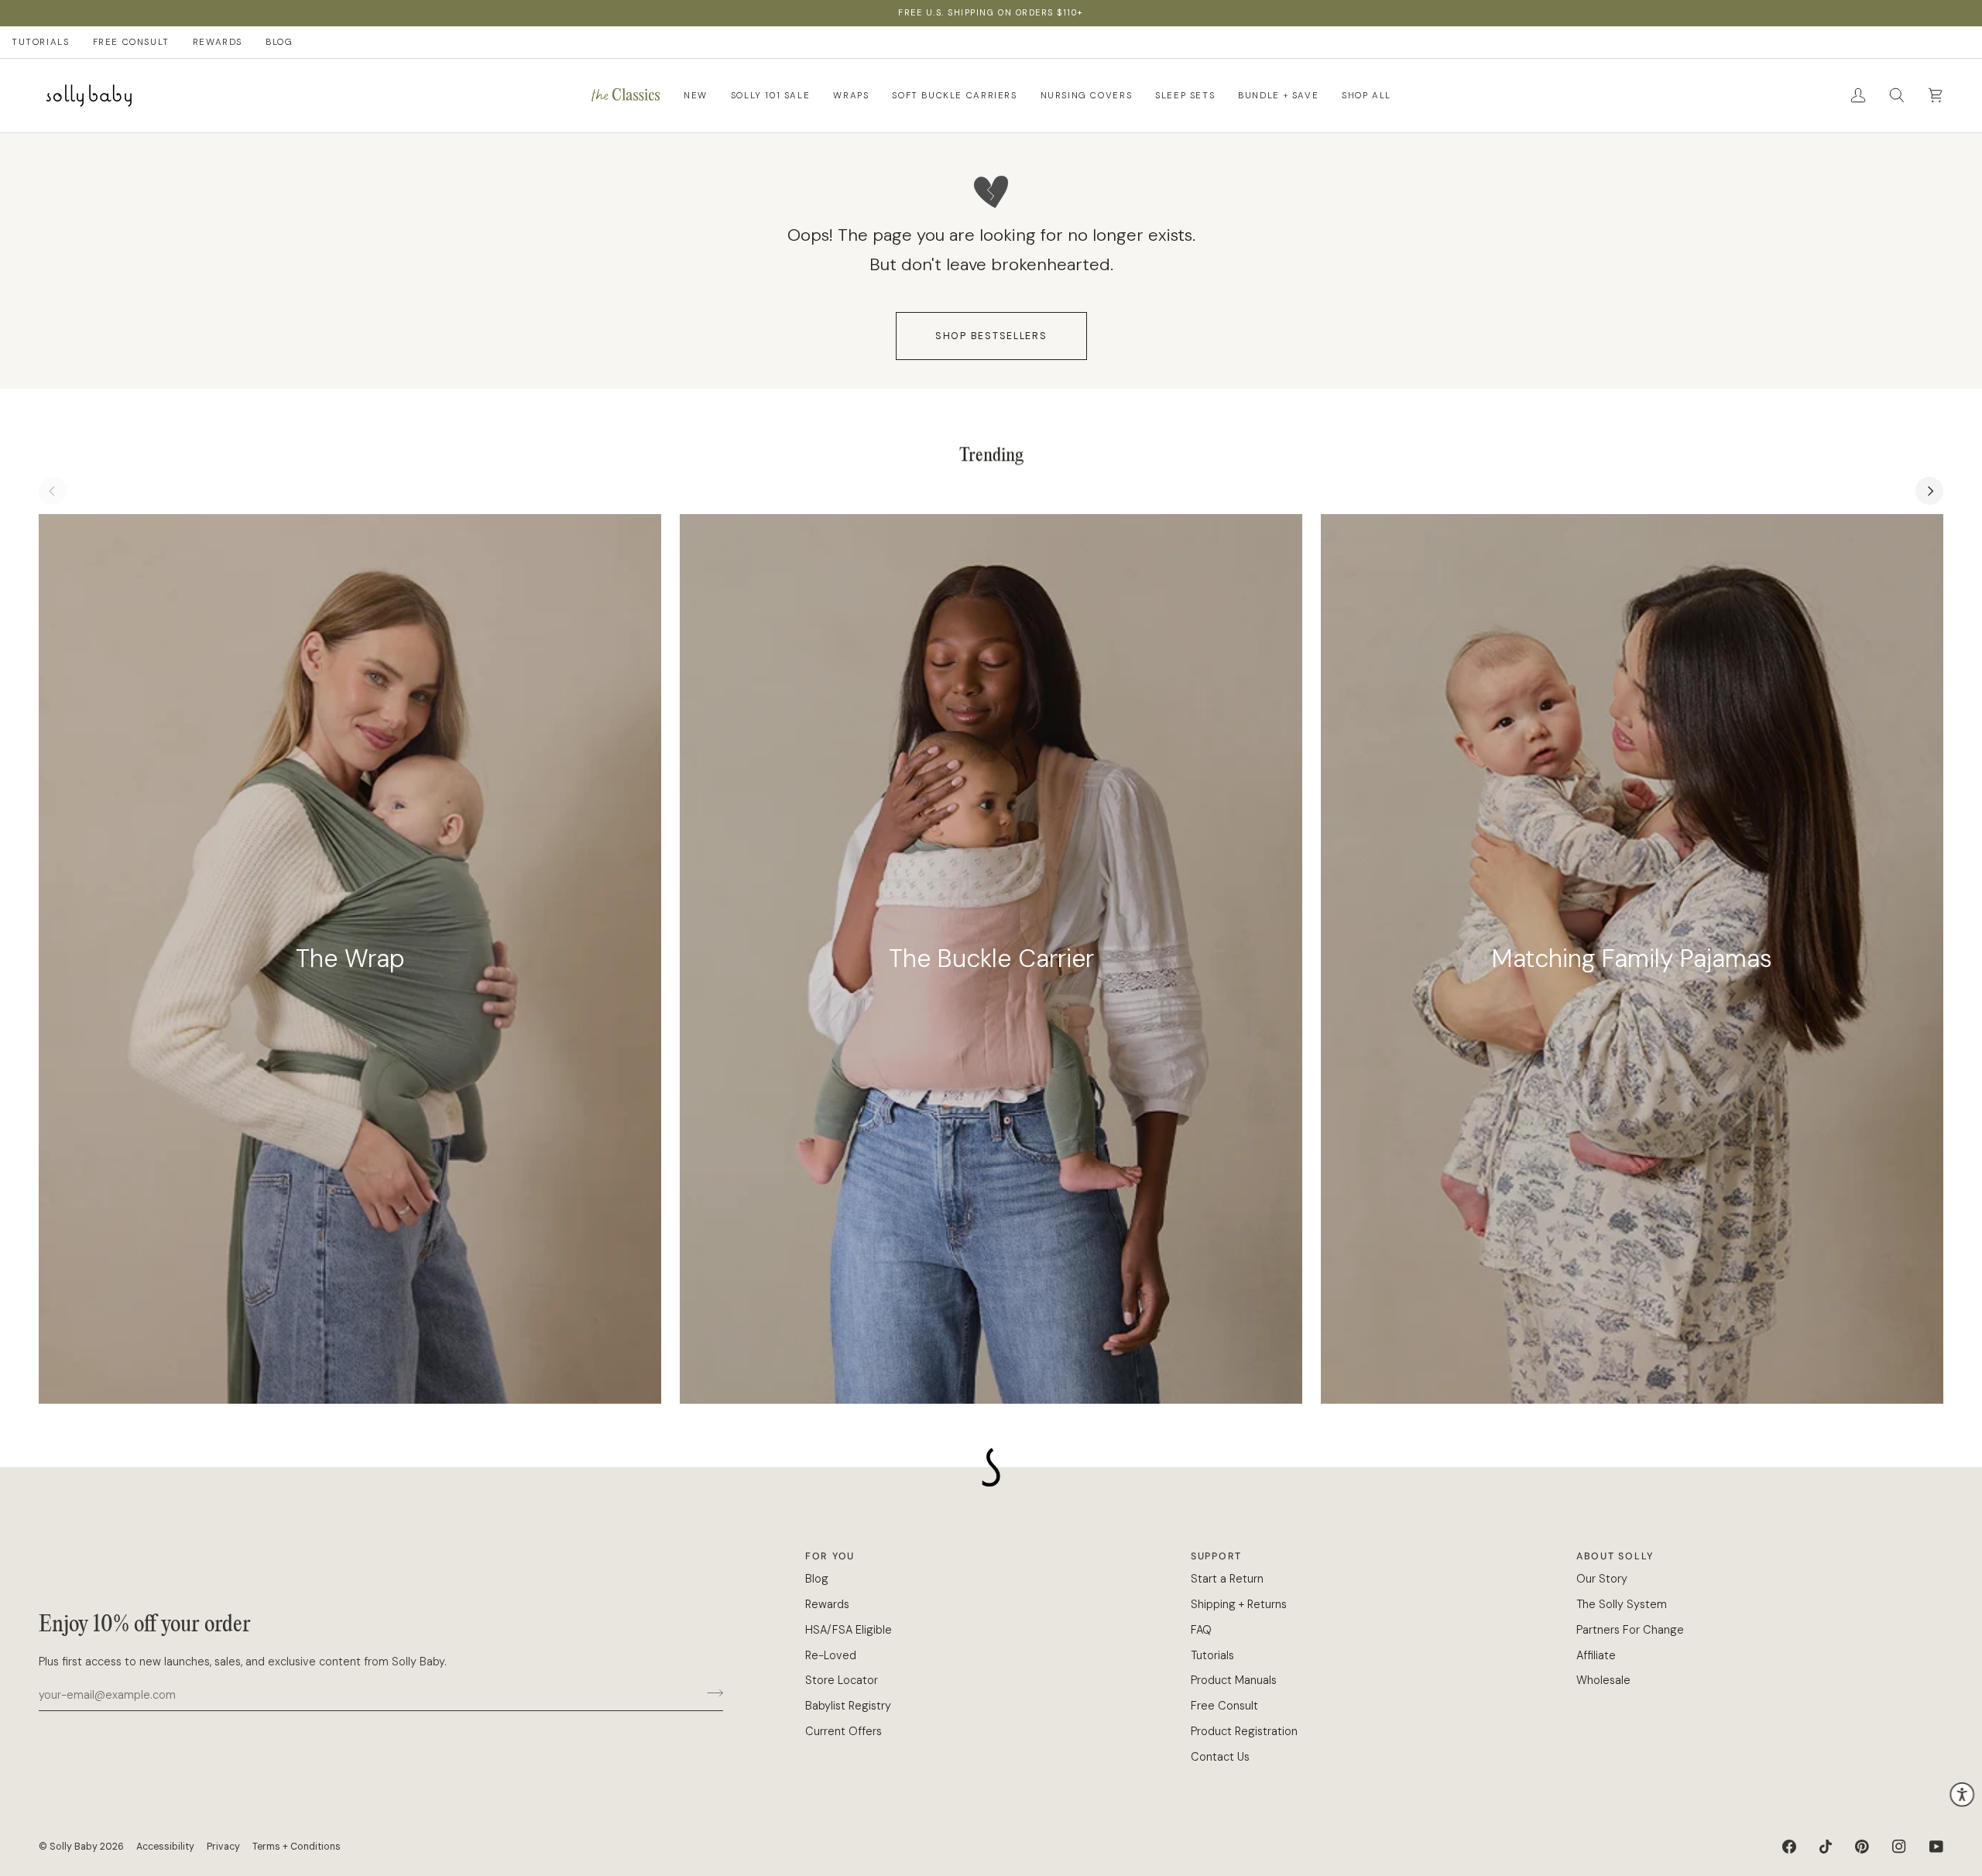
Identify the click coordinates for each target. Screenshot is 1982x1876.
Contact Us (1220, 1757)
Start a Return (1227, 1579)
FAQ (1201, 1630)
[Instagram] (1899, 1847)
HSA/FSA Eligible (849, 1630)
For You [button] (830, 1556)
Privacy (223, 1847)
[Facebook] (1789, 1847)
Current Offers (844, 1731)
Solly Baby (74, 1847)
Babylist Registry (848, 1706)
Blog (817, 1579)
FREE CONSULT (131, 42)
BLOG (279, 42)
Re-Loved (831, 1655)
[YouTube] (1936, 1847)
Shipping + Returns (1239, 1604)
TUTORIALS (41, 42)
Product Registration (1244, 1731)
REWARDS (218, 42)
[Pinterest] (1862, 1847)
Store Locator (842, 1680)
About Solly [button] (1615, 1556)
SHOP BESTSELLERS (991, 336)
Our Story (1602, 1579)
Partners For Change (1630, 1630)
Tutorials (1212, 1655)
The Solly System (1622, 1604)
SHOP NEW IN (1083, 12)
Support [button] (1216, 1556)
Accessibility (165, 1847)
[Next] (1929, 491)
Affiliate (1596, 1655)
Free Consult (1224, 1706)
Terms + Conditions (297, 1847)
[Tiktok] (1826, 1847)
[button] (626, 96)
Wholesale (1603, 1680)
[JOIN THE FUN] (710, 1693)
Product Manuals (1234, 1680)
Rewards (827, 1604)
